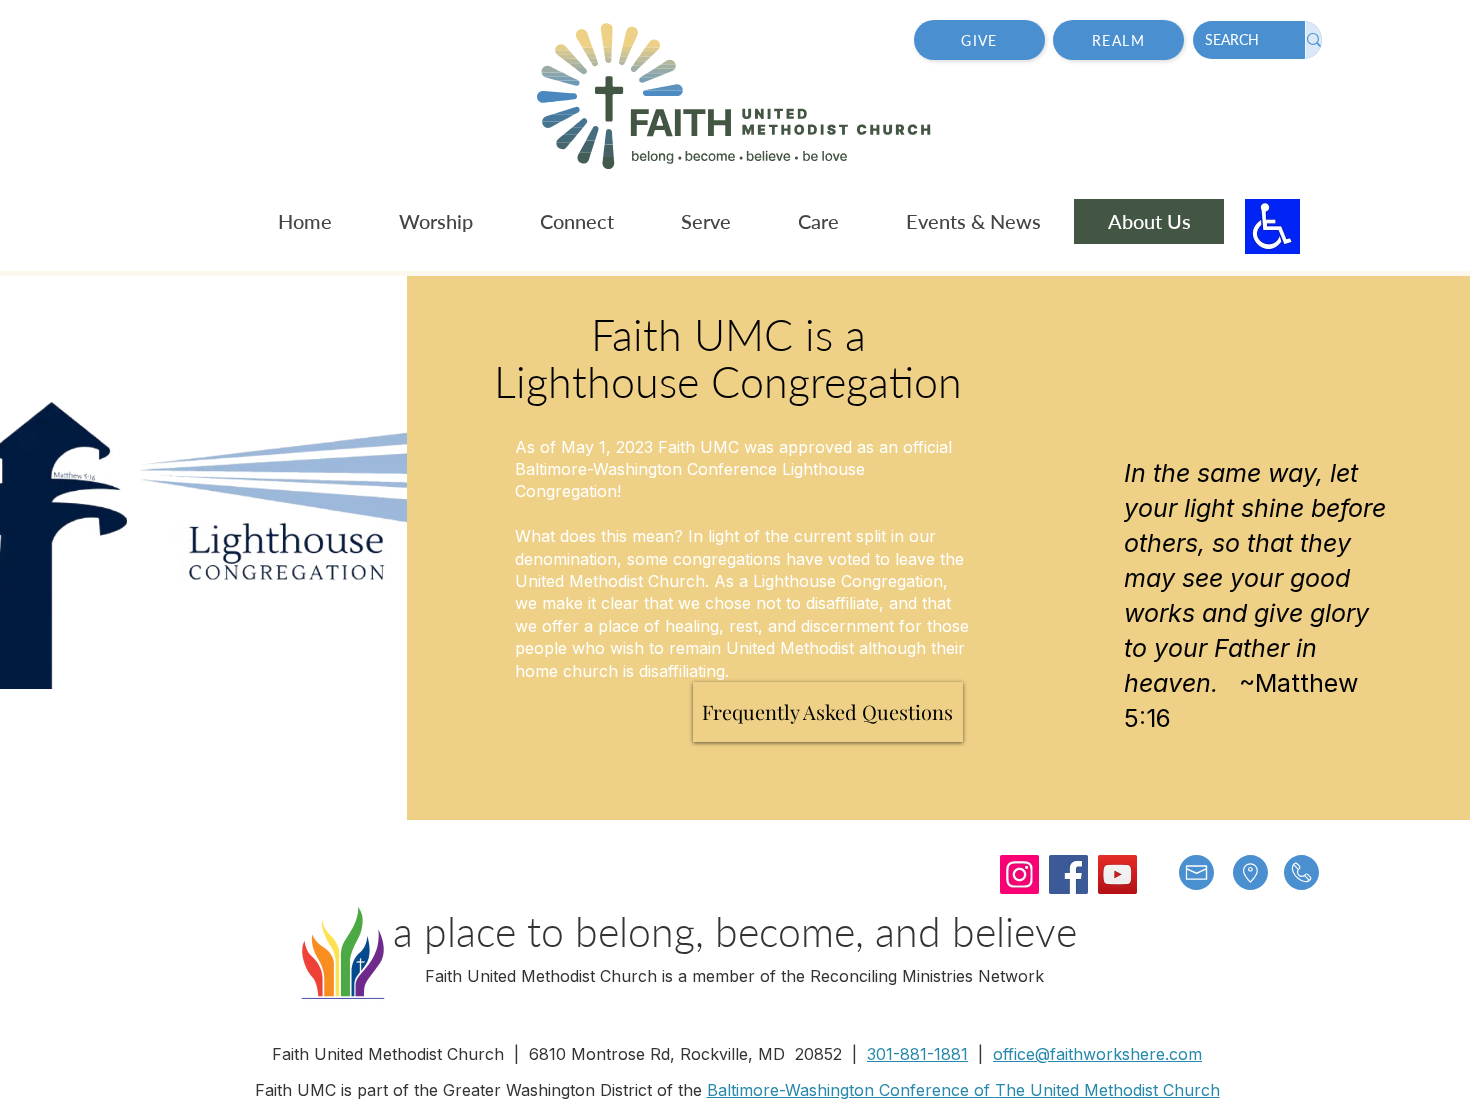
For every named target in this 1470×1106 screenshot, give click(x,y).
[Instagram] (1019, 874)
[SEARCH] (1313, 40)
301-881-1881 (917, 1054)
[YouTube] (1117, 874)
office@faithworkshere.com (1097, 1054)
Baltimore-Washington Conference (838, 1090)
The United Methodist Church (1107, 1090)
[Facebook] (1068, 874)
